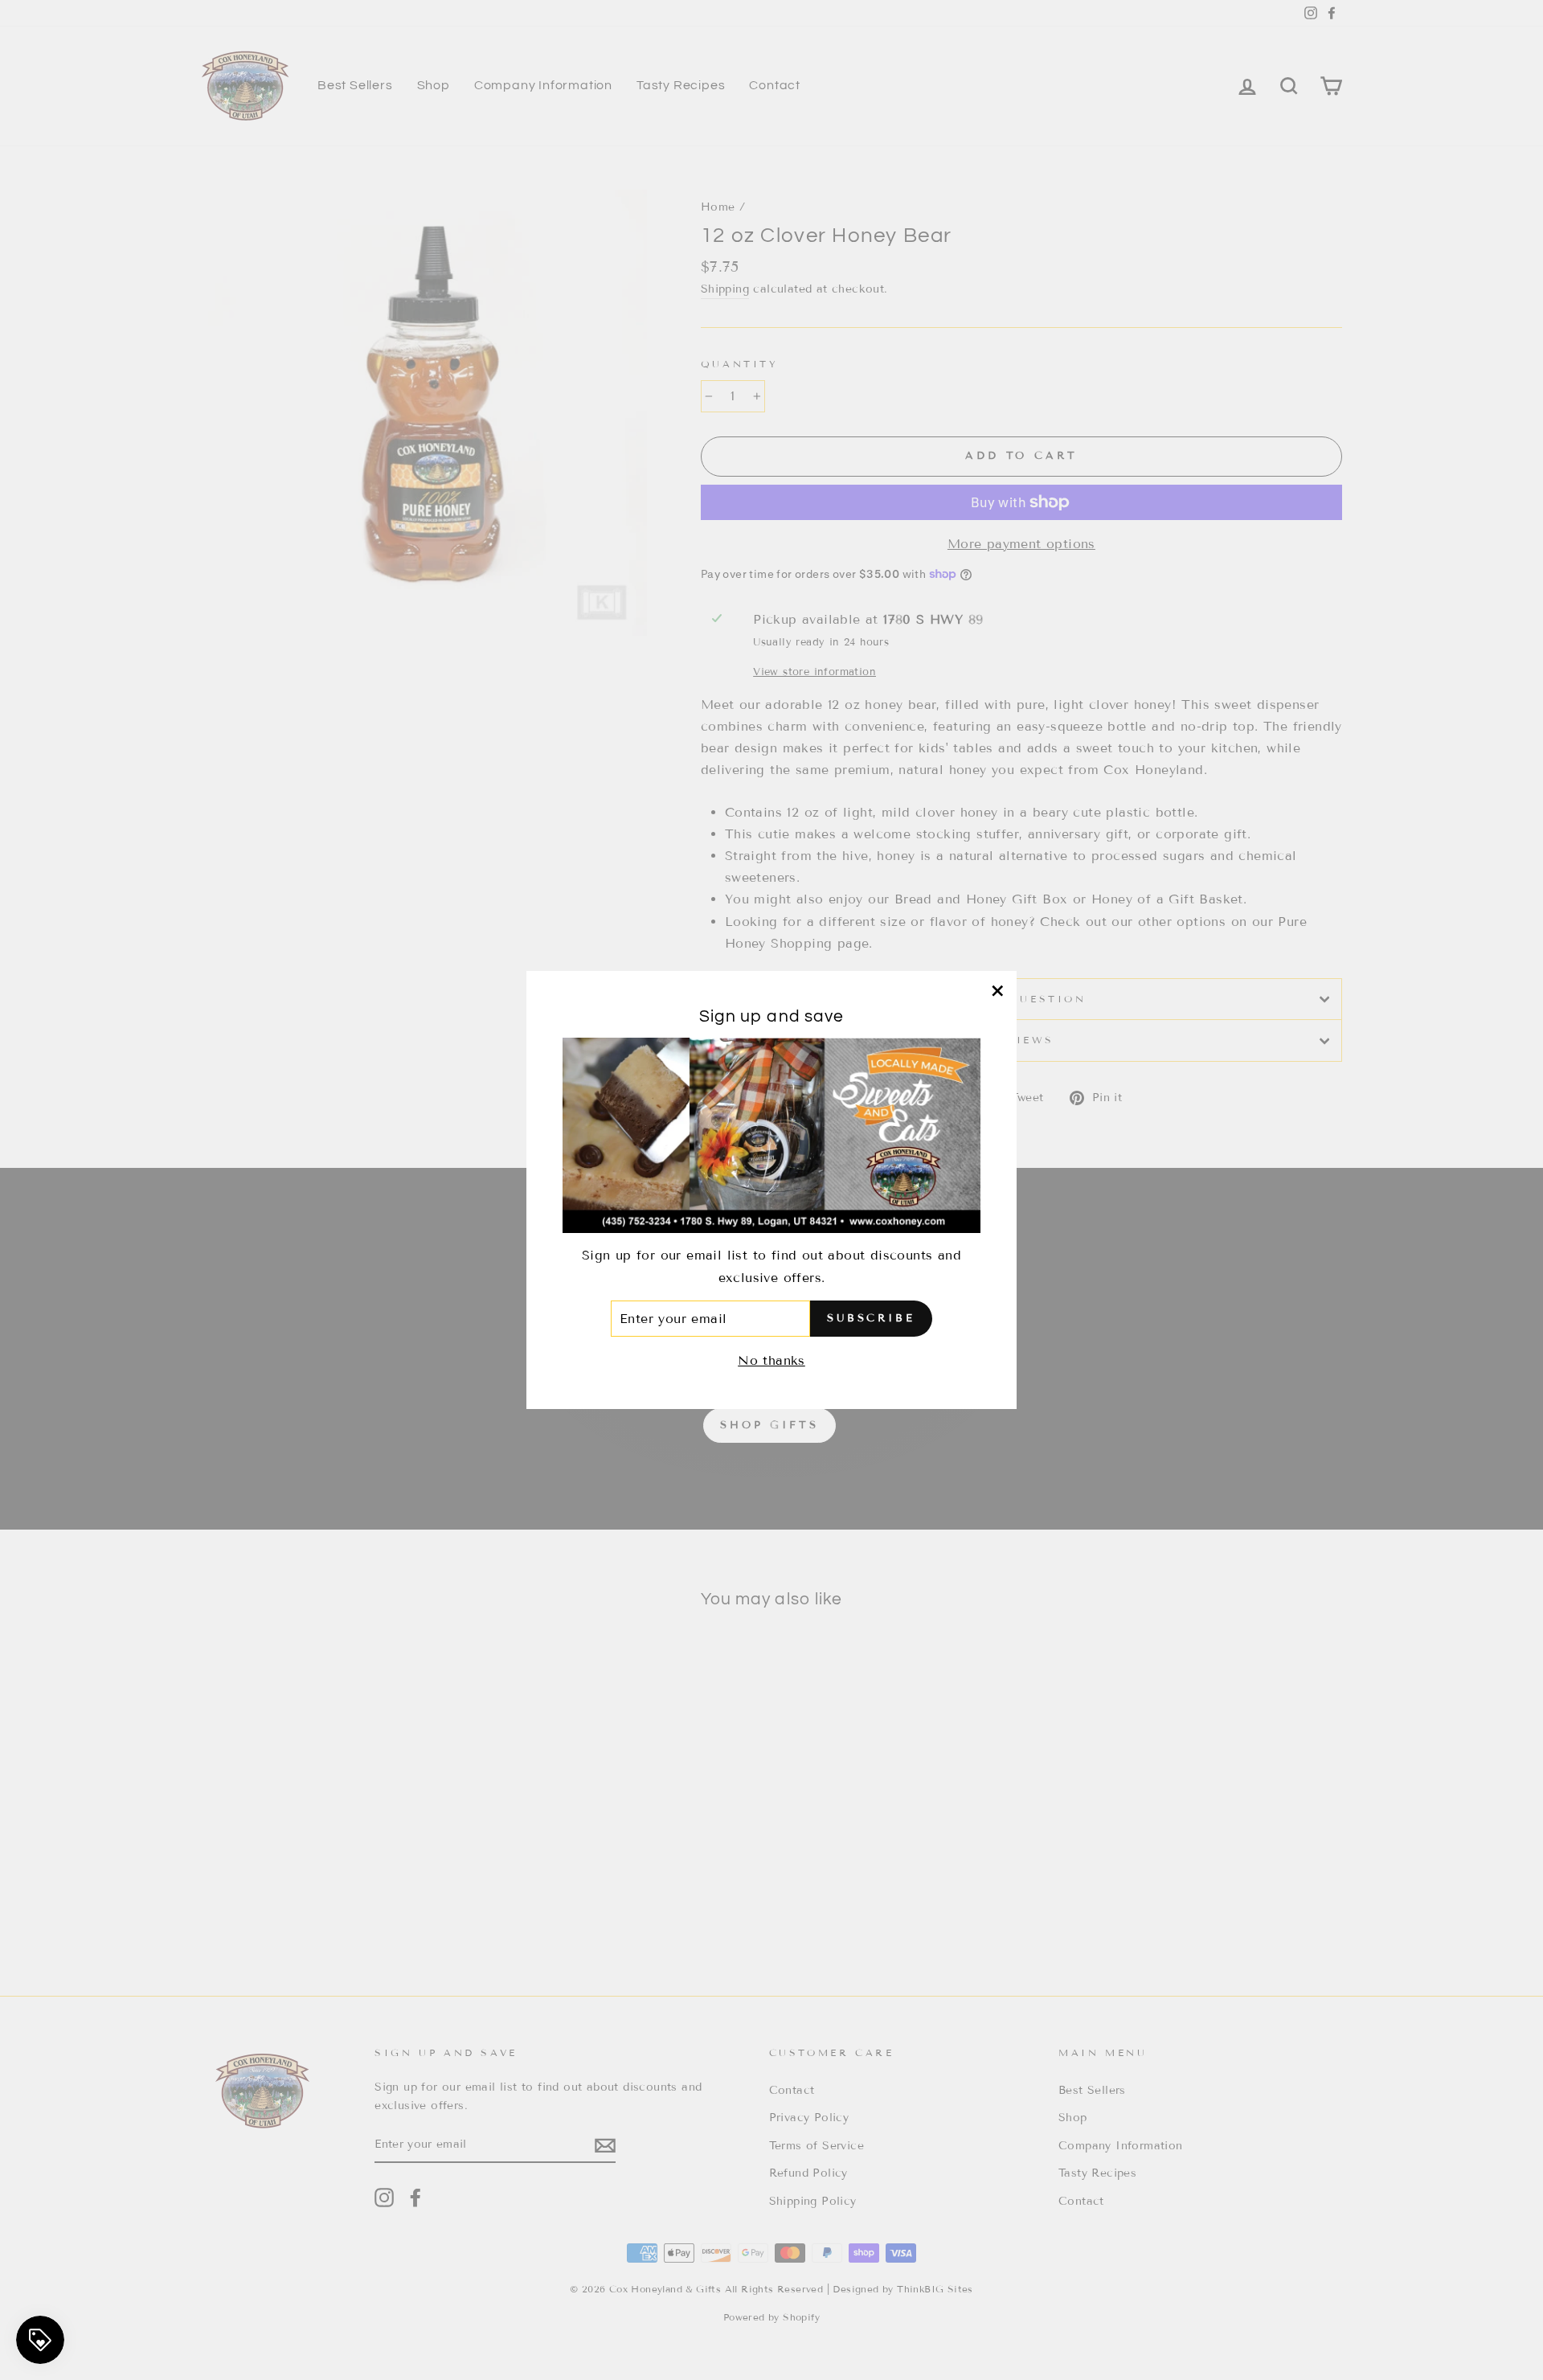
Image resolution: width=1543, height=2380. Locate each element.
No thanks (771, 1361)
